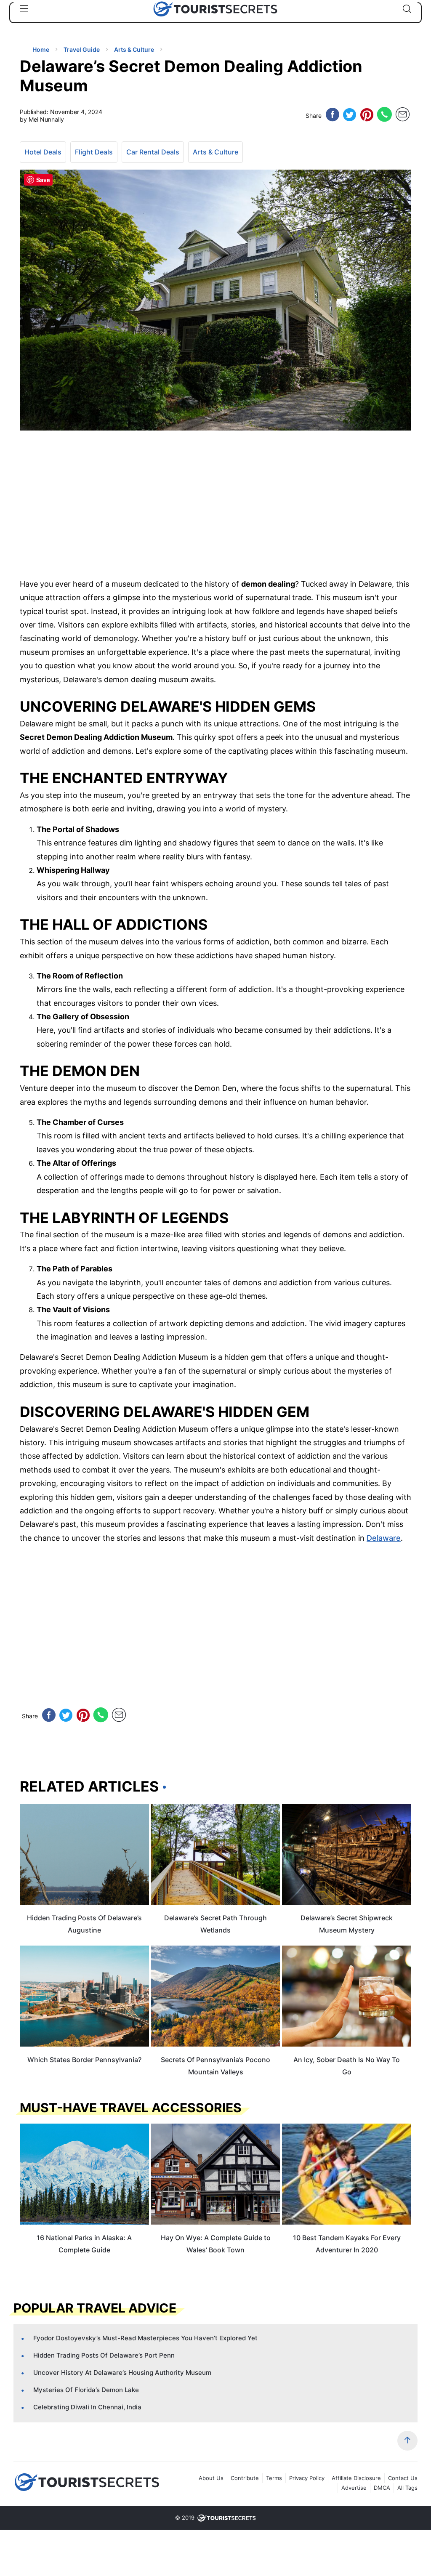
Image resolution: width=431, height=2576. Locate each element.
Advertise (354, 2488)
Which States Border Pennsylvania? (84, 2060)
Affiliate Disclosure (356, 2478)
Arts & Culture (215, 152)
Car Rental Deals (153, 152)
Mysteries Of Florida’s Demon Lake (86, 2390)
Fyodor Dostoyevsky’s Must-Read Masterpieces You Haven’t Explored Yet (145, 2338)
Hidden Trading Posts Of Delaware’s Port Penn (104, 2355)
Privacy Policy (307, 2478)
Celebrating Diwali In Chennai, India (87, 2407)
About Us (211, 2478)
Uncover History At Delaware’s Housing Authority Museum (122, 2373)
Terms (274, 2478)
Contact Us (403, 2478)
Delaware (384, 1538)
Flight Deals (94, 152)
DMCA (382, 2488)
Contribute (245, 2478)
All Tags (407, 2488)
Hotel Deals (43, 152)
